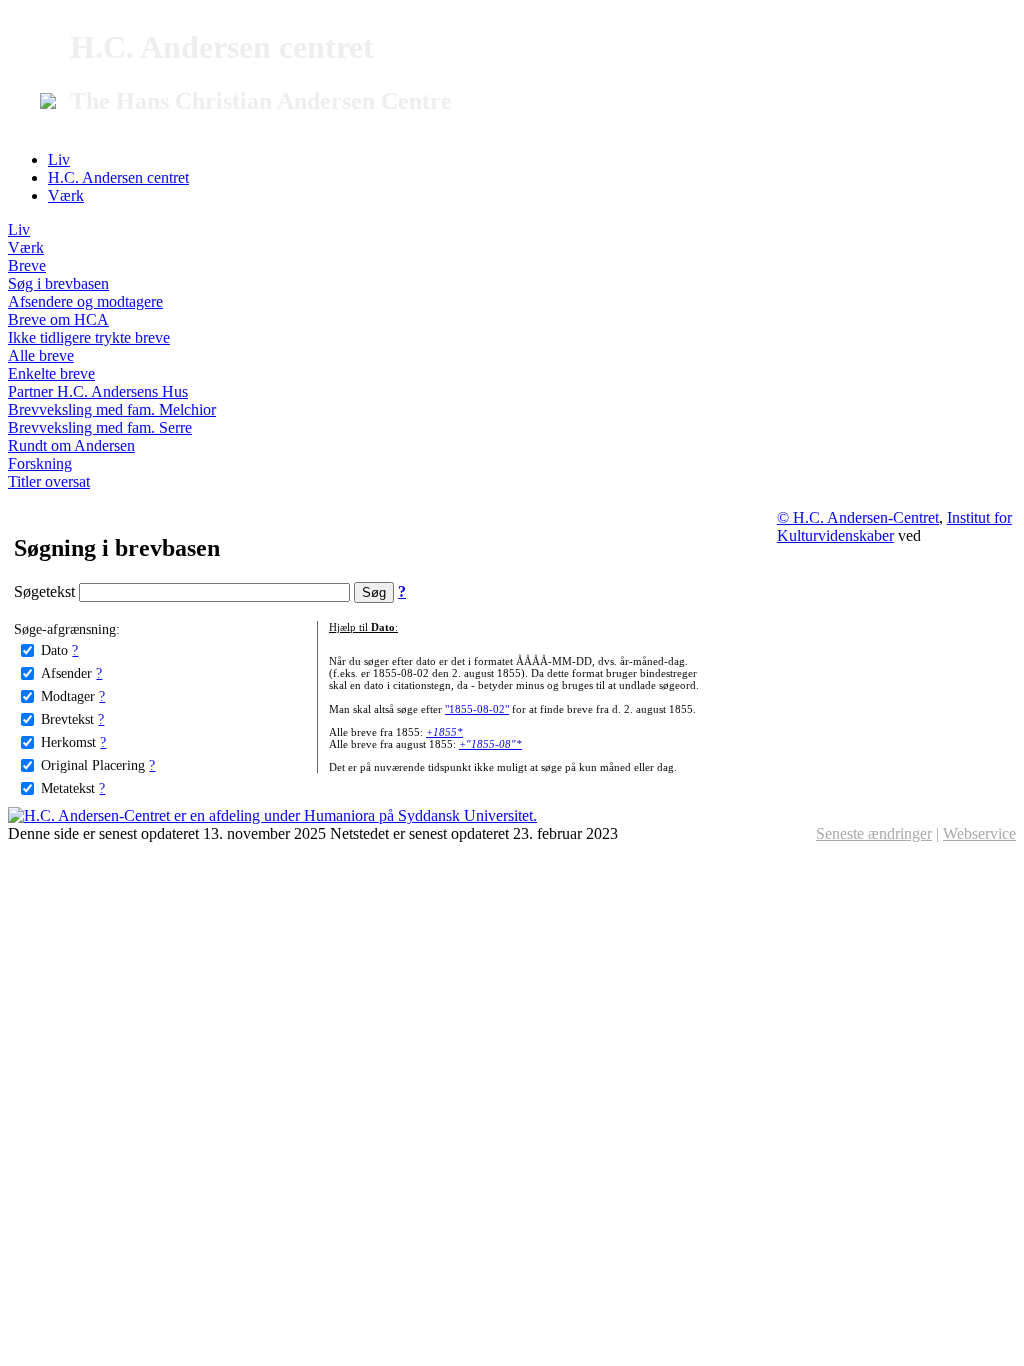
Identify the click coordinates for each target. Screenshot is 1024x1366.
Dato (54, 650)
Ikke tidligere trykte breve (89, 337)
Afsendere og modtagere (85, 301)
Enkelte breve (51, 373)
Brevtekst (67, 719)
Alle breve (41, 355)
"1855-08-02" (477, 709)
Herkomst (68, 742)
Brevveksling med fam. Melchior (112, 409)
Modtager (68, 696)
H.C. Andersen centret (118, 177)
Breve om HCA (58, 319)
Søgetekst (46, 591)
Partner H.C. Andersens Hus (98, 391)
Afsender (66, 673)
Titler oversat (49, 481)
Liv (59, 159)
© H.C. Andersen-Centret (858, 517)
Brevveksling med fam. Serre (100, 427)
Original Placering (93, 765)
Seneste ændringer (874, 833)
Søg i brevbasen (58, 283)
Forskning (40, 463)
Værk (66, 195)
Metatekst (68, 788)
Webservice (979, 833)
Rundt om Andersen (71, 445)
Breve (27, 265)
